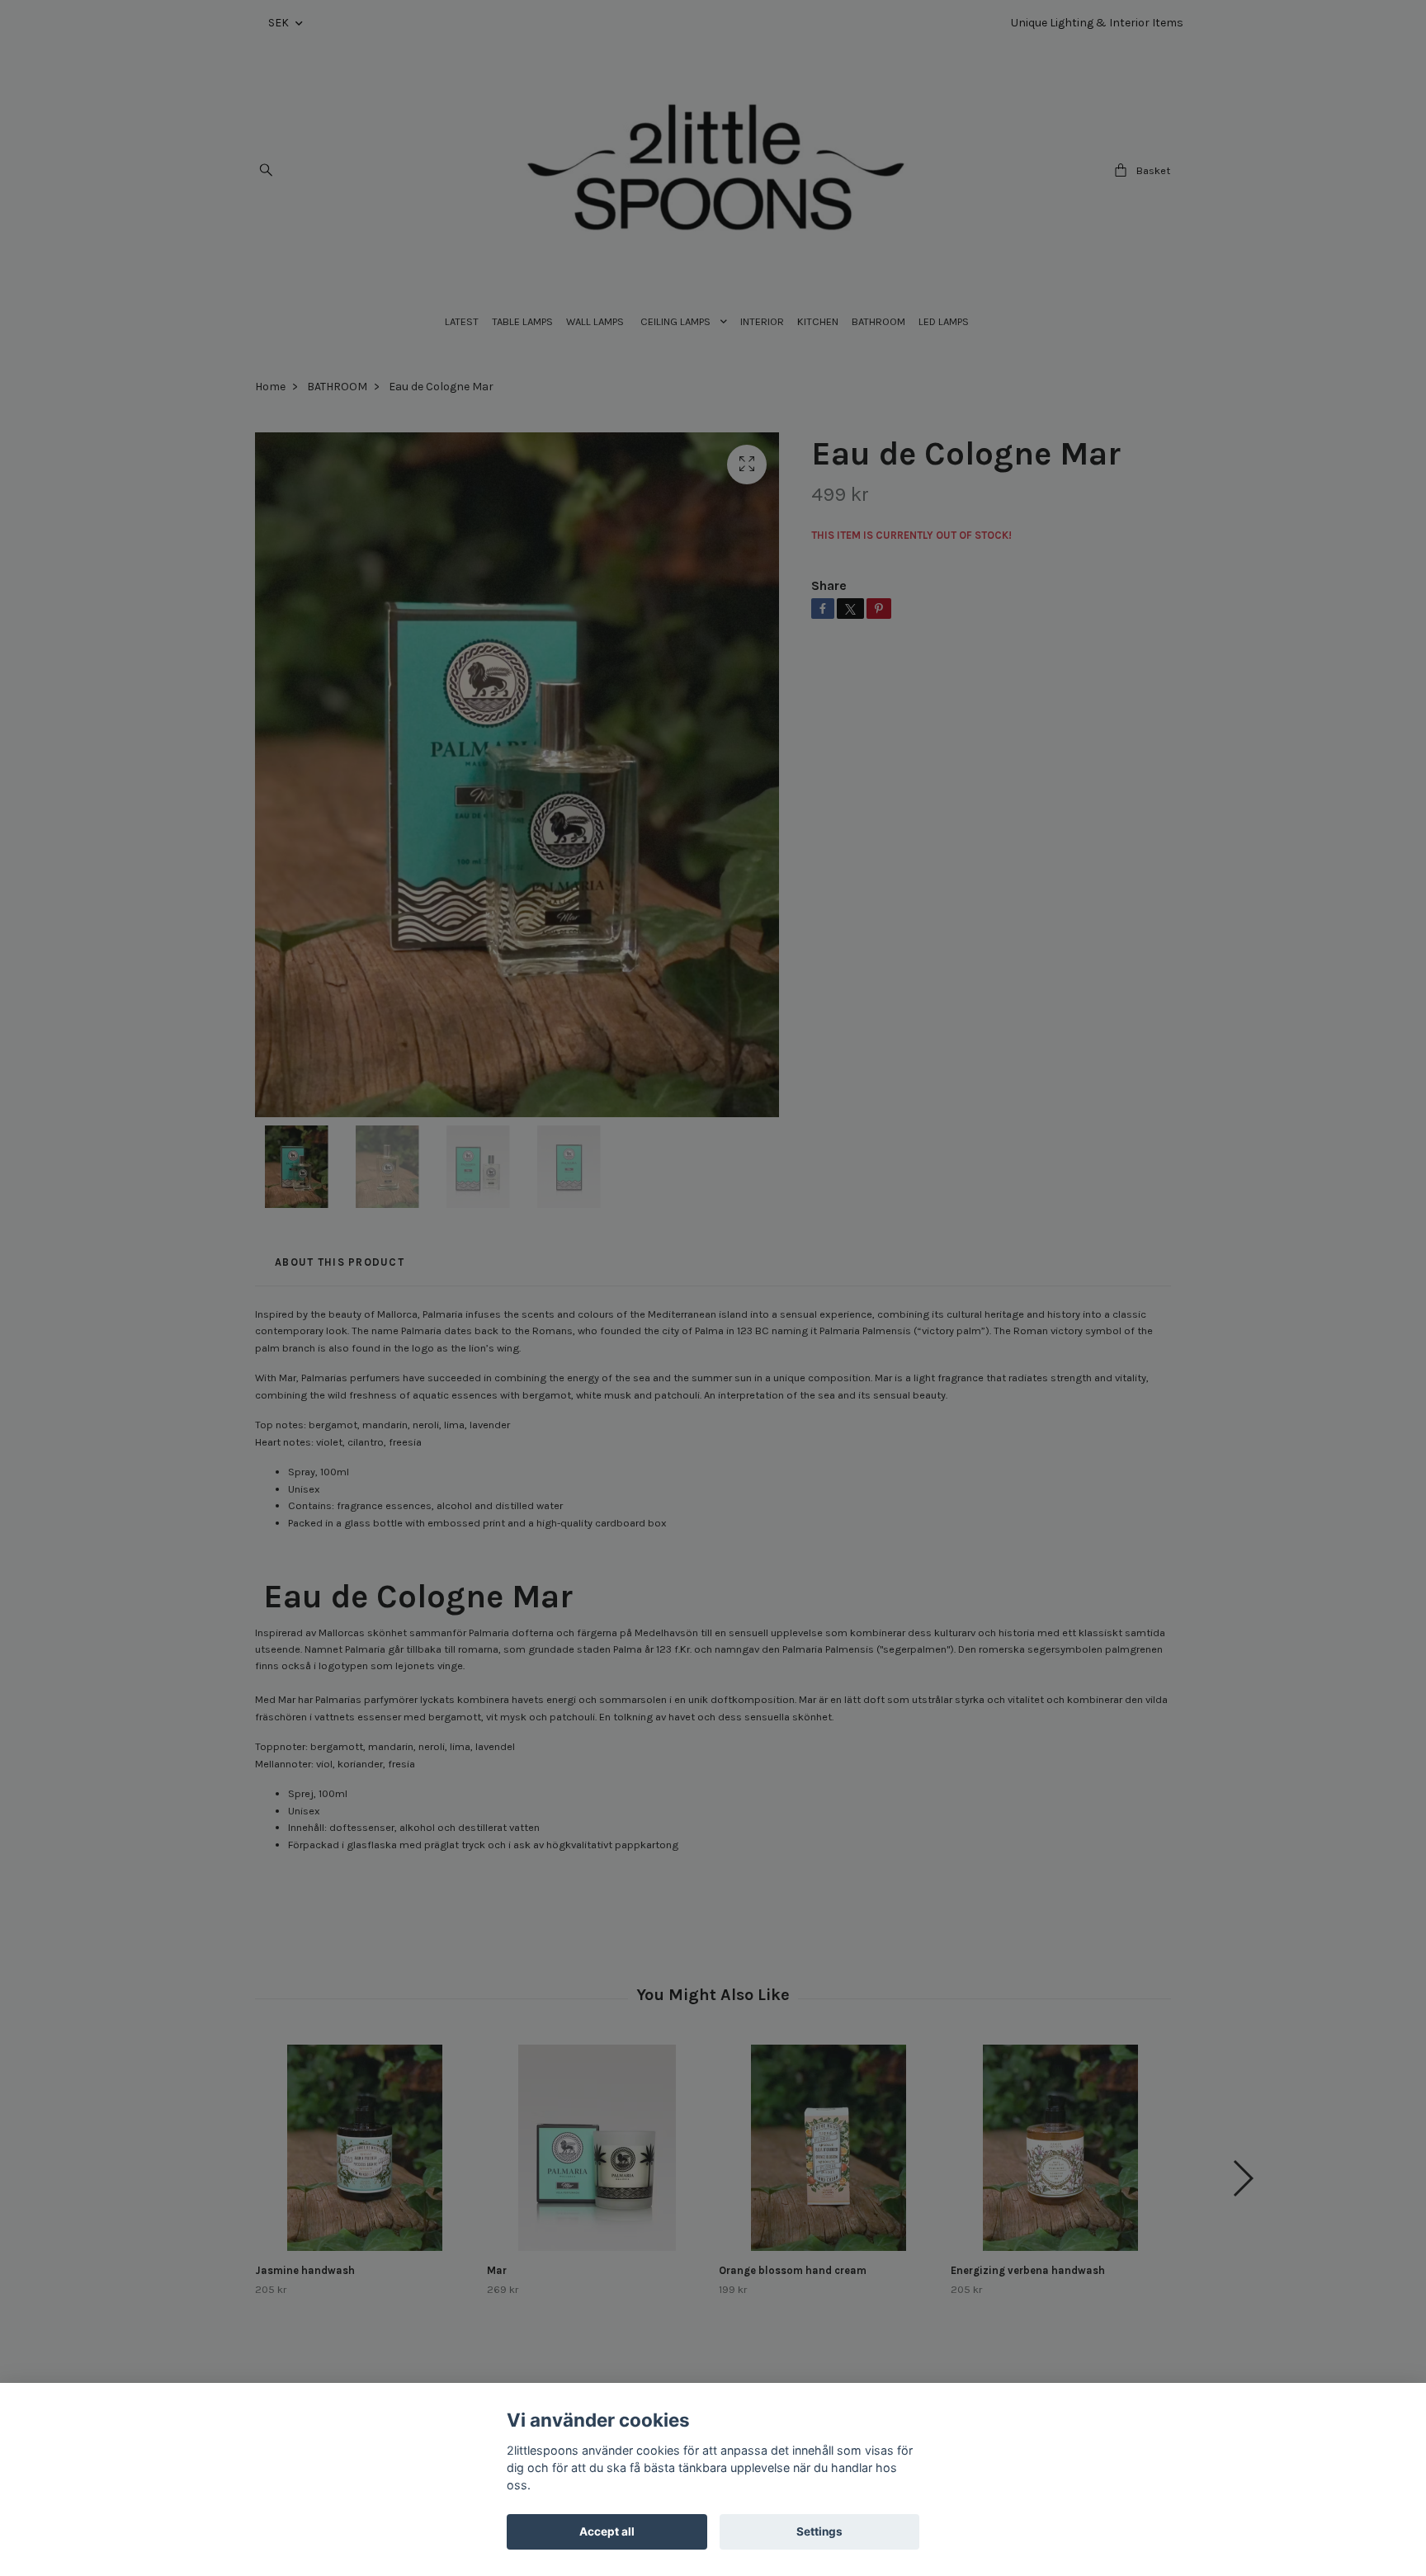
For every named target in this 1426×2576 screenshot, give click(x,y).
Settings (819, 2531)
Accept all (607, 2531)
